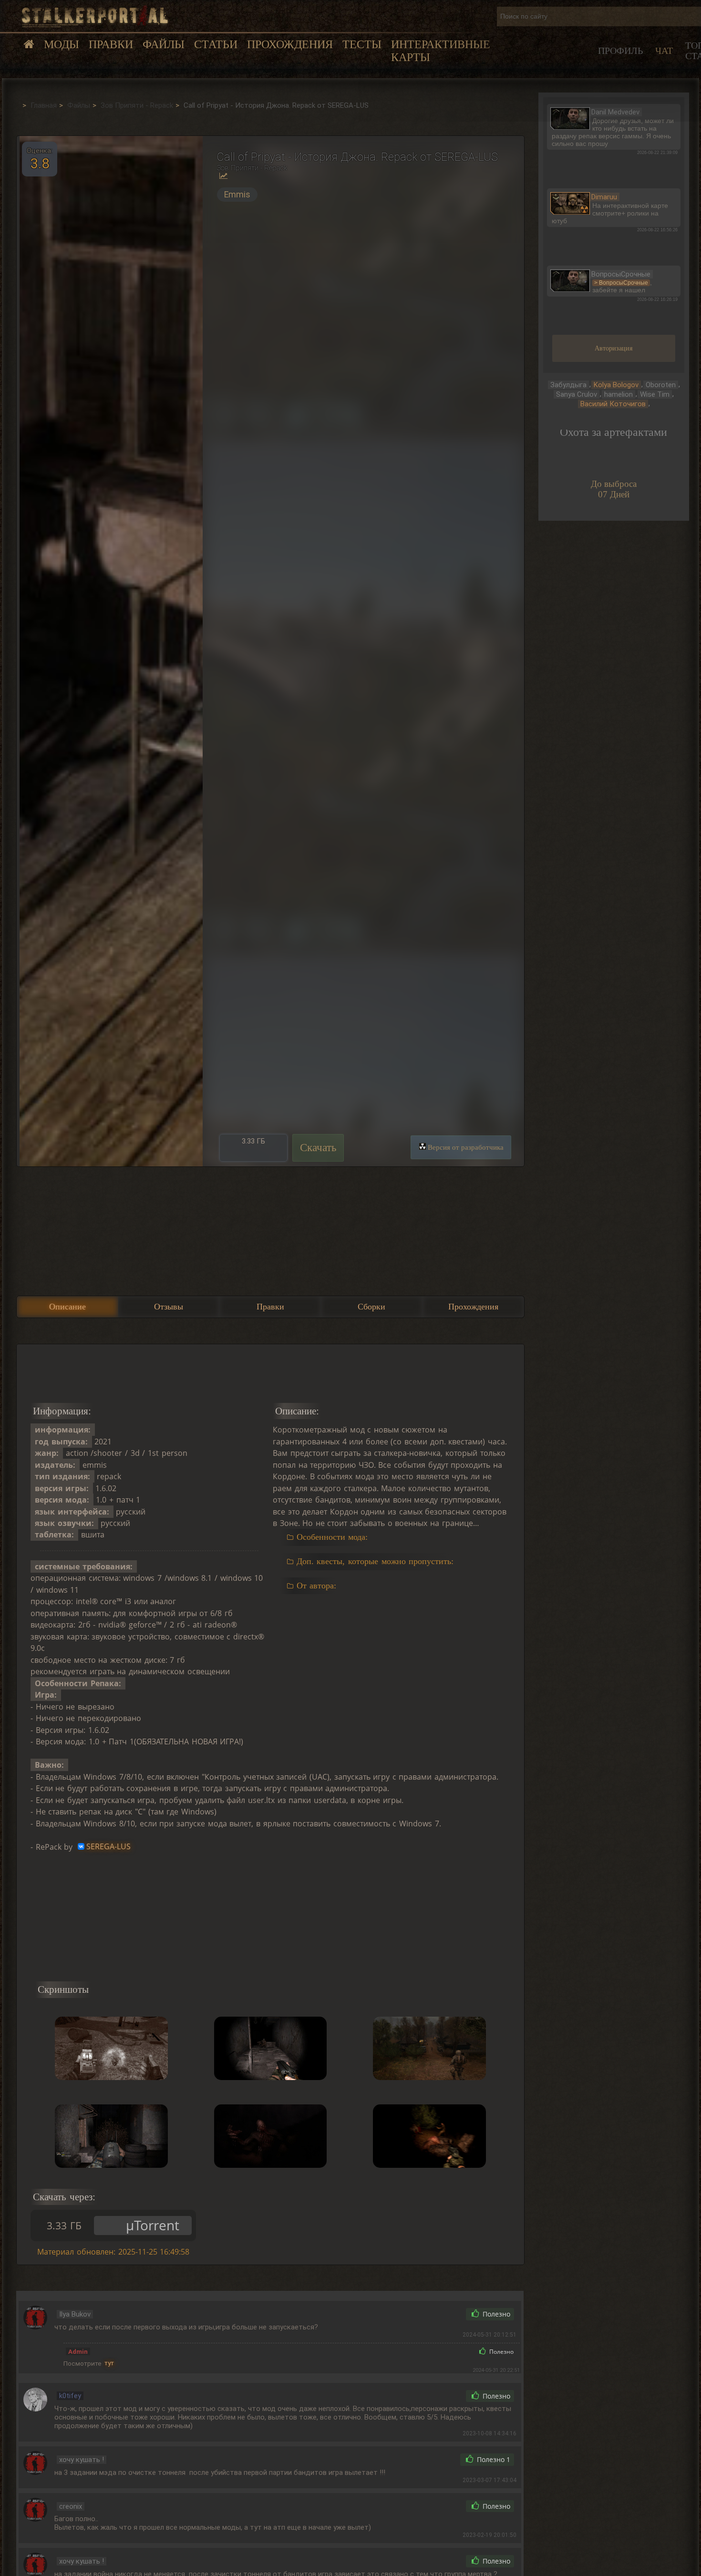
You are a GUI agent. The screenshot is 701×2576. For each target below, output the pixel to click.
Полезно (495, 2314)
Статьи (216, 44)
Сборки (371, 1307)
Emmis (237, 195)
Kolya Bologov (616, 385)
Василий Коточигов (613, 404)
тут (109, 2363)
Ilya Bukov (75, 2314)
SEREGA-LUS (108, 1847)
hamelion (619, 394)
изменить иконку (570, 117)
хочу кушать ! (82, 2460)
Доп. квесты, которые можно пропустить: (375, 1561)
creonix (71, 2506)
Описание (67, 1307)
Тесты (362, 44)
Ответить (438, 2314)
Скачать (318, 1148)
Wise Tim (655, 394)
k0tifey (70, 2396)
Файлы (164, 44)
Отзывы (169, 1307)
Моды (62, 44)
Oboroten (661, 385)
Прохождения (290, 44)
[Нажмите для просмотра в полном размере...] (110, 651)
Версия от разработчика (466, 1147)
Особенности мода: (332, 1537)
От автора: (316, 1586)
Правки (111, 44)
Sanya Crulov (577, 394)
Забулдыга (568, 385)
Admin (78, 2351)
